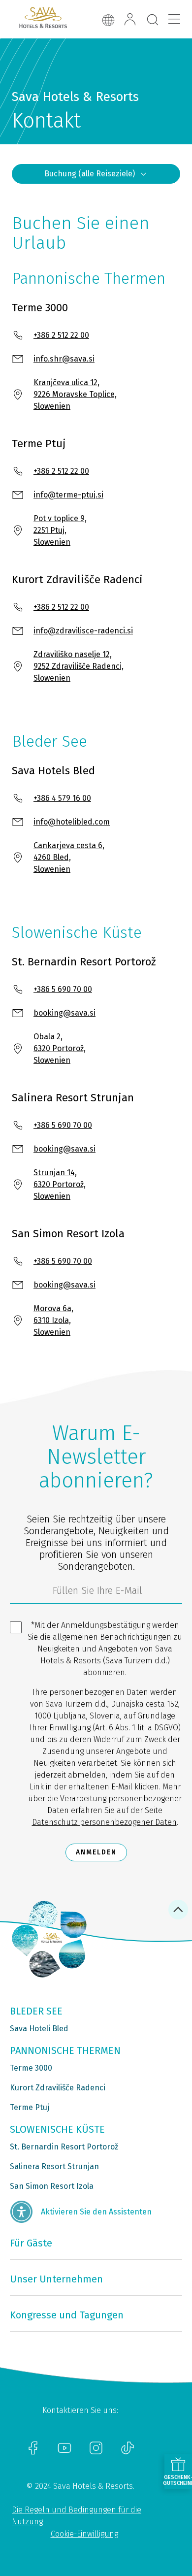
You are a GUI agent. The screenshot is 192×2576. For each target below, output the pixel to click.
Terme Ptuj (30, 2107)
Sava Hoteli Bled (39, 2029)
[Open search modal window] (153, 20)
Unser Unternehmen (56, 2279)
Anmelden (96, 1852)
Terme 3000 (31, 2068)
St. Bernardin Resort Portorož (64, 2147)
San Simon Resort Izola (52, 2186)
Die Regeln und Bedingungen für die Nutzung (77, 2516)
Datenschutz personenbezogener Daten (104, 1822)
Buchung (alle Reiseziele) (90, 174)
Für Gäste (31, 2243)
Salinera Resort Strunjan (54, 2166)
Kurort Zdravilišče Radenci (58, 2088)
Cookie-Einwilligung (84, 2534)
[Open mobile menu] (174, 19)
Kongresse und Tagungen (67, 2315)
